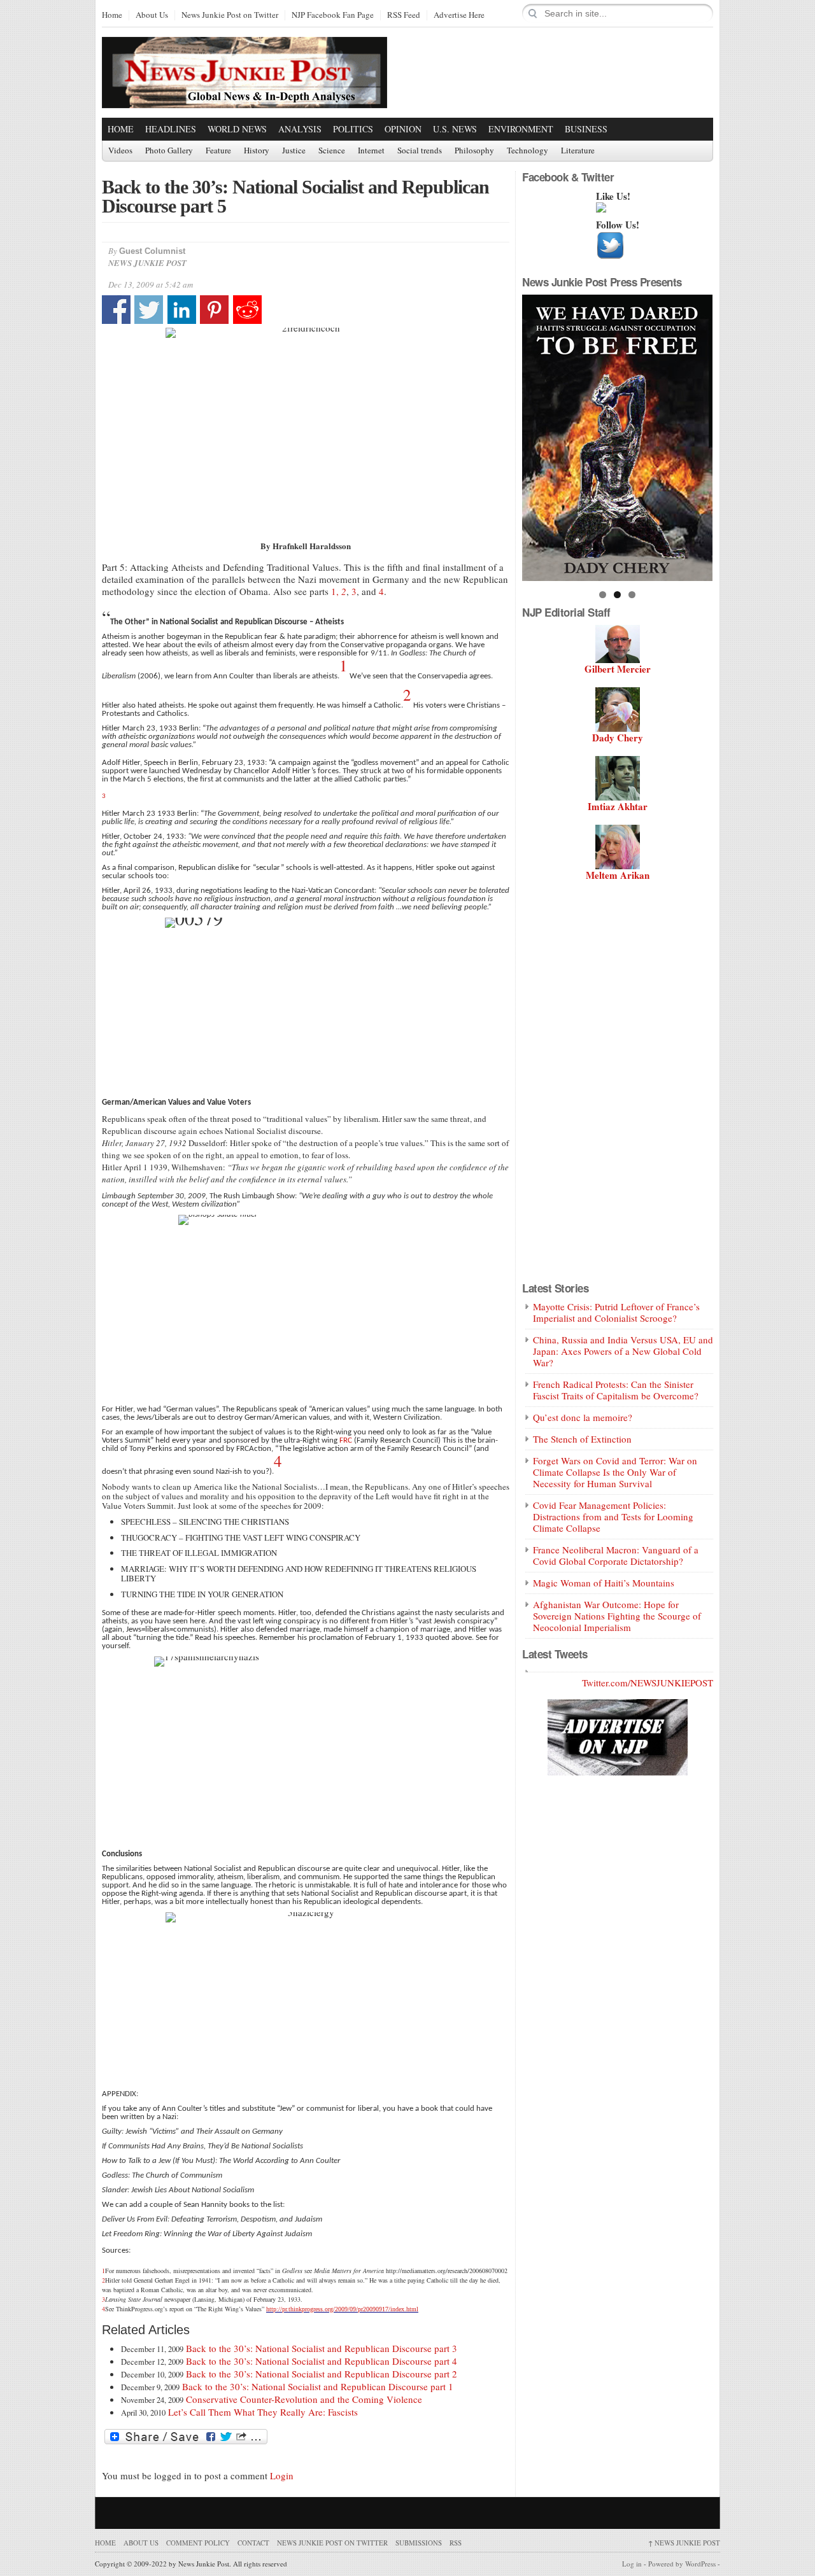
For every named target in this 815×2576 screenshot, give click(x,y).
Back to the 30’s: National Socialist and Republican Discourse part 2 (322, 2374)
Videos (120, 151)
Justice (294, 151)
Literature (578, 151)
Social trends (420, 151)
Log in (632, 2564)
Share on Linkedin (182, 310)
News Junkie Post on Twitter (230, 15)
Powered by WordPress (682, 2564)
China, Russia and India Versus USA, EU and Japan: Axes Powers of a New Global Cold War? (623, 1351)
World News (237, 129)
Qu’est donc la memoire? (583, 1417)
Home (112, 15)
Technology (528, 151)
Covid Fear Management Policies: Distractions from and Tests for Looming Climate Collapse (613, 1516)
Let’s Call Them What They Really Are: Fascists (263, 2412)
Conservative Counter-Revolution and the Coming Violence (304, 2399)
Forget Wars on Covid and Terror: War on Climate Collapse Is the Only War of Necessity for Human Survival (615, 1472)
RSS (456, 2543)
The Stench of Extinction (582, 1439)
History (257, 151)
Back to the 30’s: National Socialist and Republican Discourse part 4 (322, 2361)
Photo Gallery (169, 151)
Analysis (300, 129)
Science (332, 151)
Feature (218, 151)
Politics (353, 129)
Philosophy (474, 151)
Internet (371, 151)
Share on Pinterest (214, 310)
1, (335, 591)
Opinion (403, 129)
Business (586, 129)
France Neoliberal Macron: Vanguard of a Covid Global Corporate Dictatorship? (616, 1555)
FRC (345, 1440)
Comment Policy (198, 2543)
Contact (253, 2543)
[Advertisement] (564, 72)
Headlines (171, 129)
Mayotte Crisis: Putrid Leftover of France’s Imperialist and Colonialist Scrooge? (616, 1312)
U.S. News (455, 129)
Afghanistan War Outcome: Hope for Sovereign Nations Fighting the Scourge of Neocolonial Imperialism (617, 1616)
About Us (152, 15)
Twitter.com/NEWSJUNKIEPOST (648, 1683)
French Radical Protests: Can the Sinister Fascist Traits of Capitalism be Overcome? (616, 1390)
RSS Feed (404, 15)
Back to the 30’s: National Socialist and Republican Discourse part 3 (322, 2348)
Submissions (419, 2543)
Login (282, 2475)
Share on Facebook (116, 310)
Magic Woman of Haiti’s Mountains (604, 1583)
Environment (521, 129)
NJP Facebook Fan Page (333, 15)
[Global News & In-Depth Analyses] (244, 97)
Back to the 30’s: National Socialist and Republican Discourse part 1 (318, 2386)
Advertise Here (459, 15)
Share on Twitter (149, 310)
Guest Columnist (152, 251)
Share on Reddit (247, 310)
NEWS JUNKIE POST (684, 2543)
